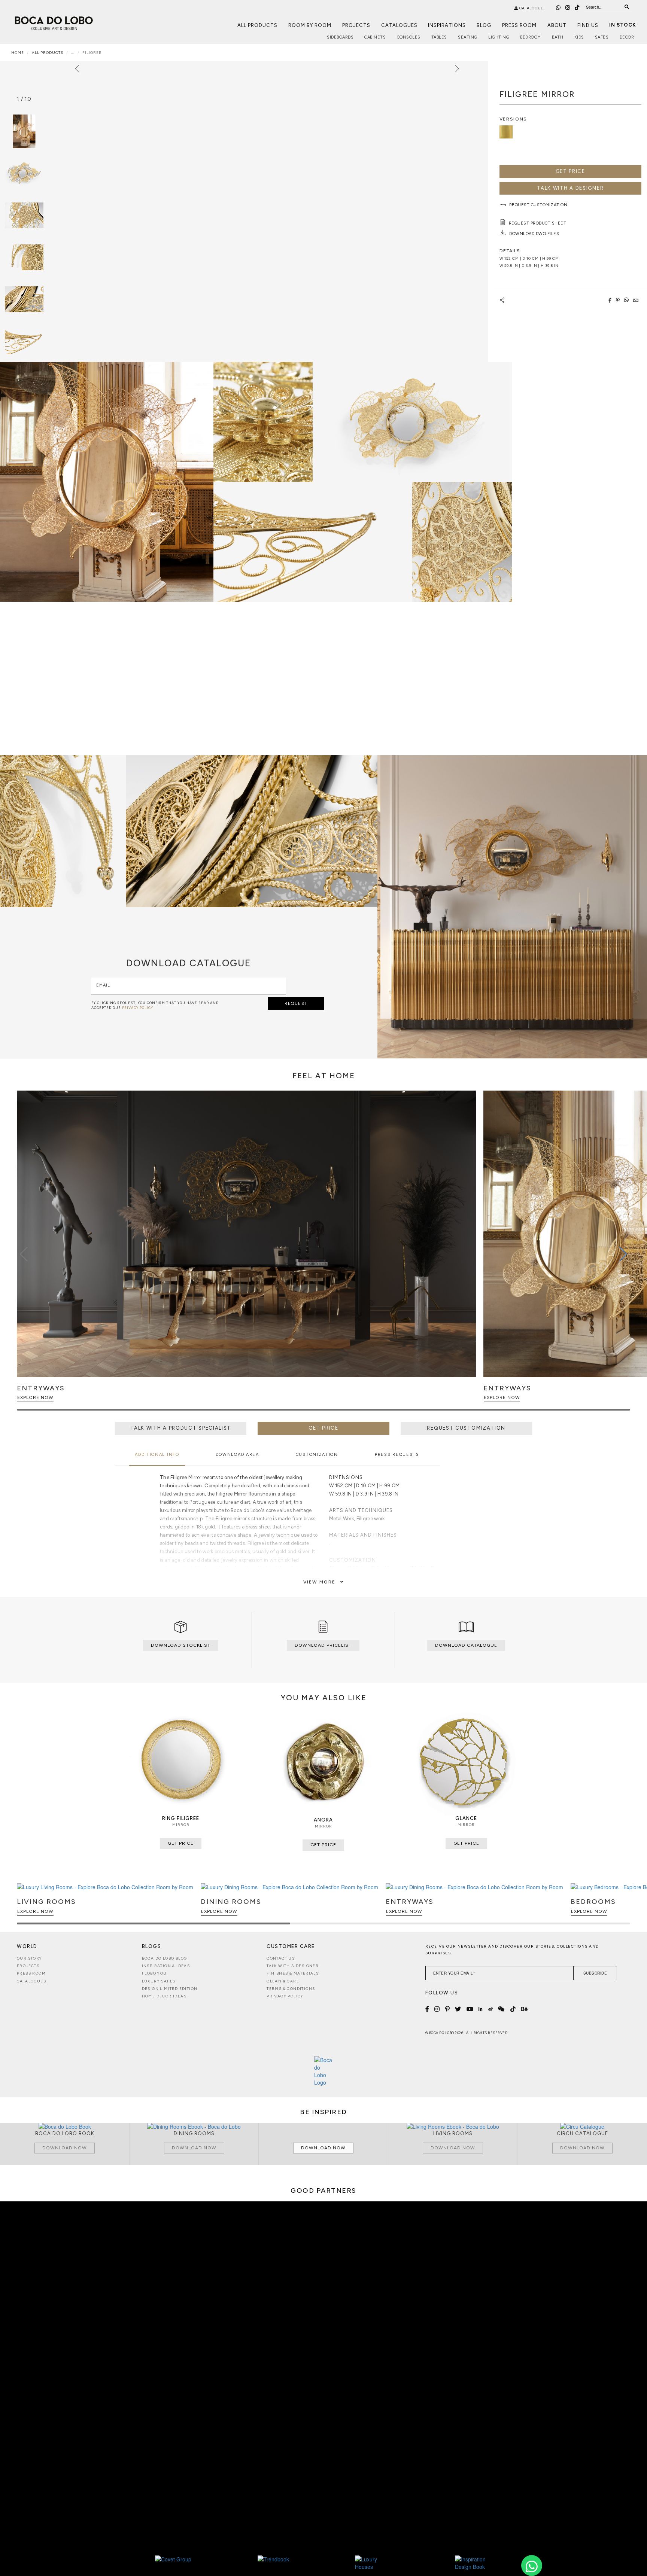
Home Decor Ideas (164, 1996)
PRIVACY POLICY (138, 1008)
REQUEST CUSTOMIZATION (466, 1428)
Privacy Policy (285, 1996)
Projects (356, 25)
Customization (317, 1455)
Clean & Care (283, 1981)
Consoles (409, 37)
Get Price (570, 171)
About (557, 25)
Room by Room (310, 25)
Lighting (499, 37)
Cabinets (375, 37)
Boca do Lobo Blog (165, 1958)
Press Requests (397, 1455)
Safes (602, 37)
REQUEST (296, 1004)
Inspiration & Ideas (166, 1966)
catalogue (531, 8)
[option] (24, 173)
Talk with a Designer (293, 1966)
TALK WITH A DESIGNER (570, 188)
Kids (579, 37)
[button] (623, 1254)
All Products (257, 25)
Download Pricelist (323, 1645)
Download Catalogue (466, 1645)
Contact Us (281, 1958)
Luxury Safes (159, 1981)
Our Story (30, 1958)
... (73, 53)
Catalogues (399, 25)
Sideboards (340, 37)
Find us (588, 25)
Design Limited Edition (170, 1989)
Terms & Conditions (291, 1989)
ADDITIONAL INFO (157, 1455)
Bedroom (531, 37)
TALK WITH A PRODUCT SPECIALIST (181, 1428)
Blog (484, 25)
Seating (468, 37)
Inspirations (447, 25)
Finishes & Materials (293, 1973)
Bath (558, 37)
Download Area (237, 1455)
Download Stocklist (181, 1645)
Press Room (519, 25)
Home (18, 53)
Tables (439, 37)
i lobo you (154, 1973)
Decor (627, 37)
